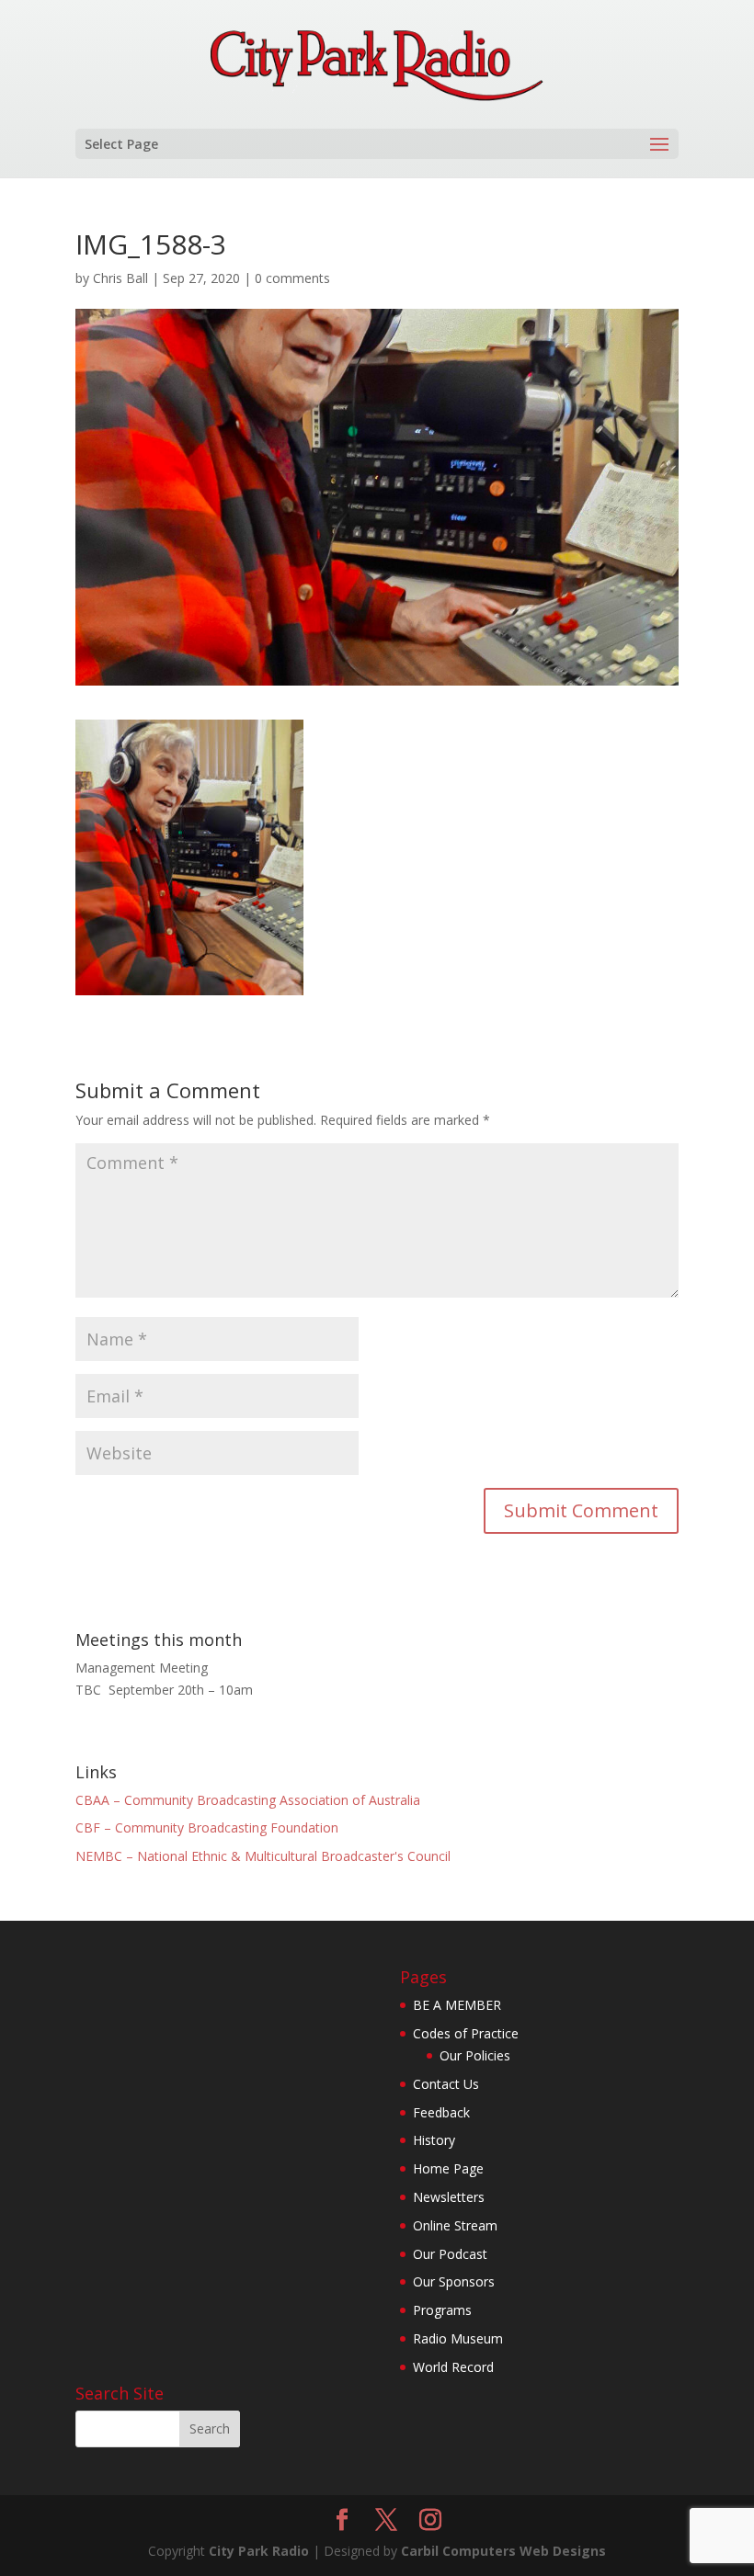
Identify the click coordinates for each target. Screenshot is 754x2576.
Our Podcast (450, 2254)
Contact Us (446, 2084)
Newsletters (449, 2197)
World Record (453, 2367)
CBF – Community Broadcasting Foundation (207, 1827)
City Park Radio (259, 2551)
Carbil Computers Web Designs (503, 2551)
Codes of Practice (466, 2033)
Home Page (448, 2168)
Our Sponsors (454, 2281)
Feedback (441, 2112)
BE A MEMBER (457, 2005)
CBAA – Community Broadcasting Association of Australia (248, 1800)
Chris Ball (120, 278)
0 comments (292, 278)
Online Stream (455, 2225)
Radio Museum (458, 2338)
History (434, 2140)
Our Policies (475, 2055)
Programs (442, 2310)
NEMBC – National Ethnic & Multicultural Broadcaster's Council (263, 1856)
